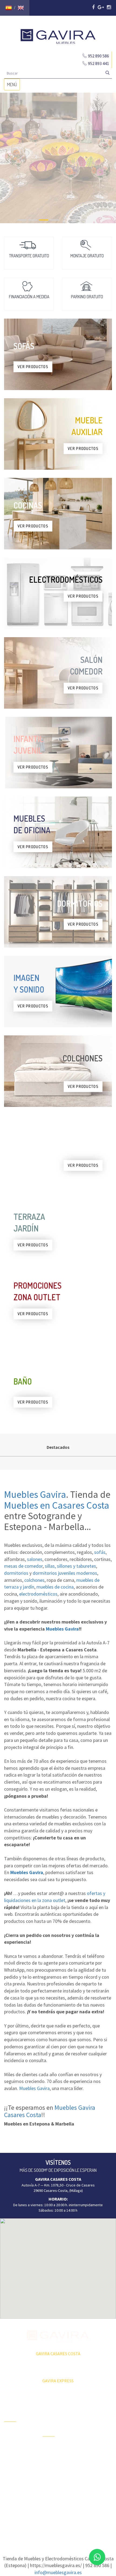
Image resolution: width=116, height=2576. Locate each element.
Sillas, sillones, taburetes (93, 2455)
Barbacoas (51, 2457)
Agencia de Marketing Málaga (68, 2528)
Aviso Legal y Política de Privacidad (58, 2523)
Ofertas (10, 2433)
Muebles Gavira (35, 1494)
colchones (34, 1580)
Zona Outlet (14, 2442)
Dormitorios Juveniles (52, 2493)
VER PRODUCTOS (33, 367)
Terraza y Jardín (55, 2447)
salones (35, 1559)
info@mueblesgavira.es (58, 2572)
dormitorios (16, 1573)
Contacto (11, 2471)
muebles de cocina (55, 1587)
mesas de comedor (23, 1566)
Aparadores (91, 2409)
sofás (100, 1552)
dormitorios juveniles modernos (65, 1573)
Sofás (86, 2482)
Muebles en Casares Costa (57, 1505)
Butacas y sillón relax (94, 2470)
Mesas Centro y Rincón (94, 2440)
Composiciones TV (96, 2418)
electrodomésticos (38, 1594)
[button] (58, 2265)
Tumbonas (51, 2466)
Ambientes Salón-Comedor (57, 2478)
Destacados (58, 1447)
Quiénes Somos (17, 2461)
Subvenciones (16, 2480)
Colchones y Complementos (94, 2494)
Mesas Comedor (95, 2428)
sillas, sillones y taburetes (70, 1566)
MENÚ (13, 86)
